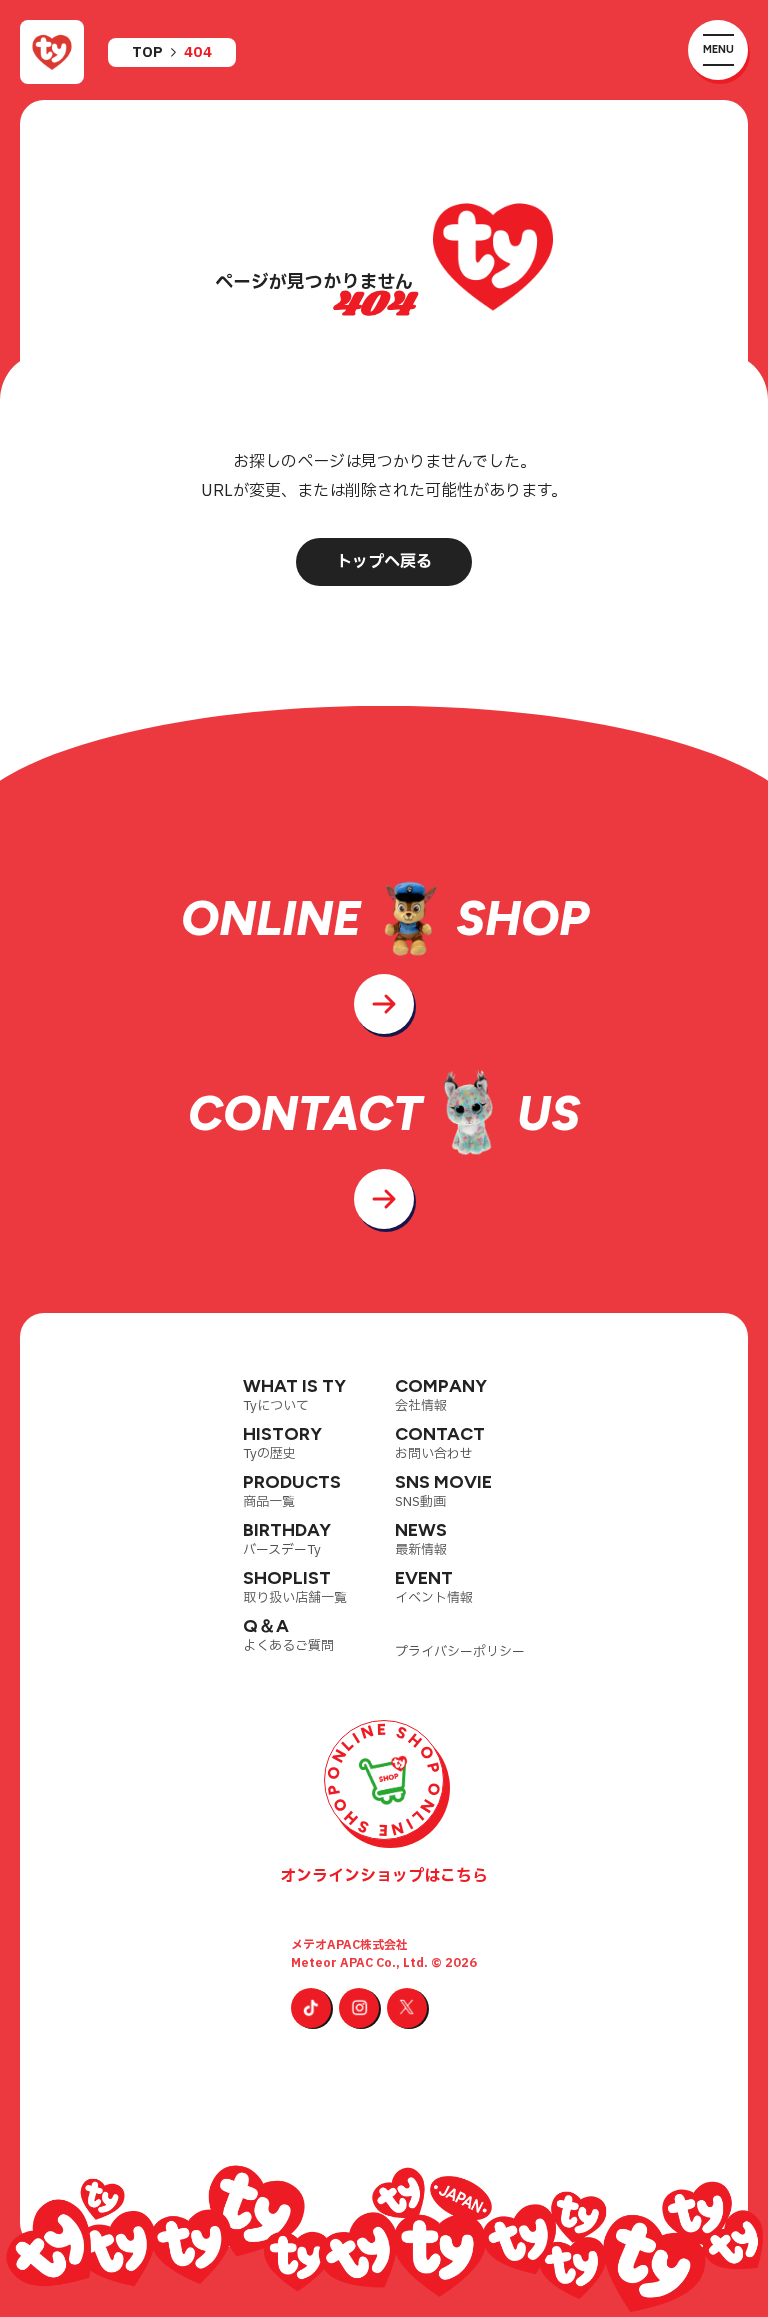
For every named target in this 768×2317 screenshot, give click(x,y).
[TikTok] (311, 2008)
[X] (407, 2008)
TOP (147, 53)
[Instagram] (359, 2008)
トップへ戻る (384, 562)
